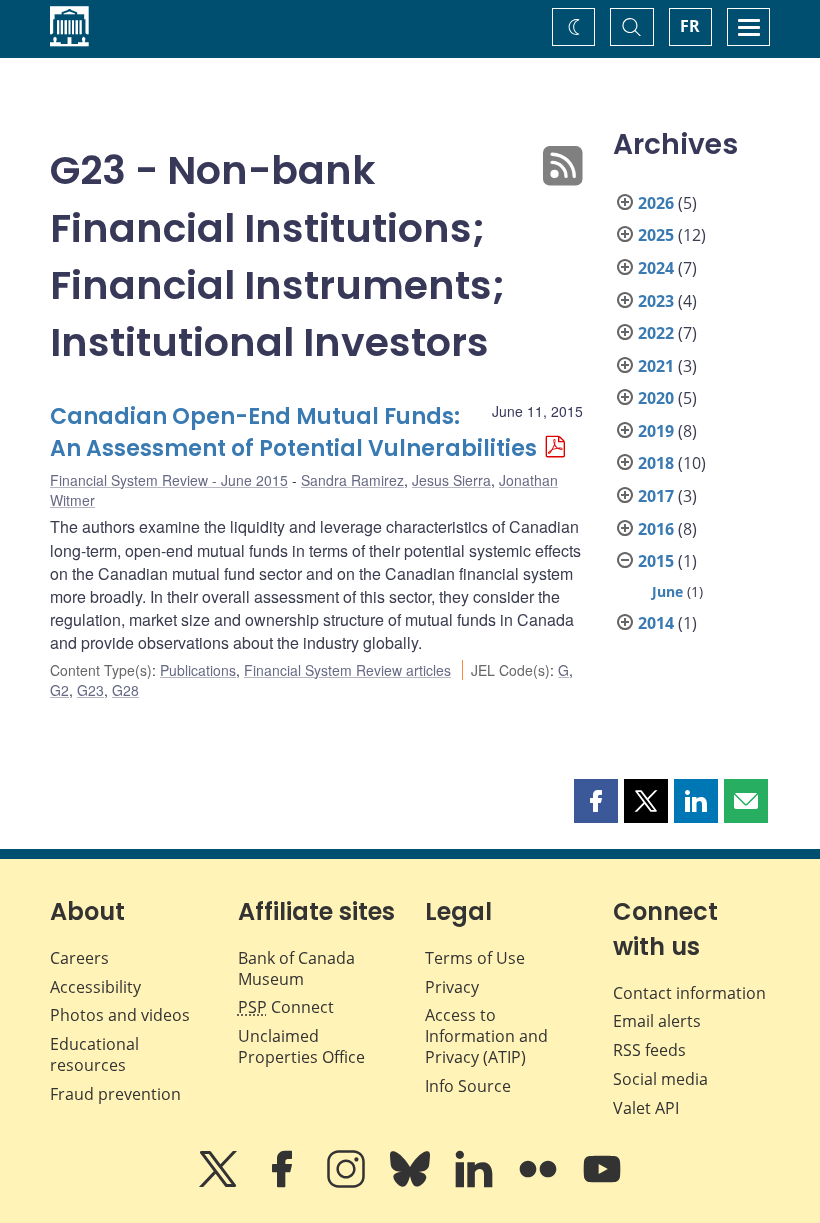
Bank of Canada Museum (296, 968)
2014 (656, 623)
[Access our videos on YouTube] (602, 1183)
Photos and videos (120, 1015)
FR (690, 26)
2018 (656, 463)
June (667, 591)
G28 (125, 690)
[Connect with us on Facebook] (284, 1183)
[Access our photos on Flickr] (540, 1183)
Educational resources (94, 1054)
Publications (198, 670)
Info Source (468, 1086)
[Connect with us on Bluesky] (412, 1183)
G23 (90, 690)
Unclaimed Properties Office (301, 1046)
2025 (656, 235)
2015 (656, 561)
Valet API (646, 1108)
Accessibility (95, 987)
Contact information (689, 993)
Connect (286, 1007)
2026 (656, 203)
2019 (656, 431)
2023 (656, 301)
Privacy (452, 987)
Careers (79, 958)
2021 (656, 366)
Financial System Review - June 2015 (169, 480)
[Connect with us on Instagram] (348, 1183)
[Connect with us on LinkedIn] (476, 1183)
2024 (656, 268)
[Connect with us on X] (220, 1183)
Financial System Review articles (347, 670)
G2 (59, 690)
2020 (656, 398)
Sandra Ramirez (352, 480)
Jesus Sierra (451, 480)
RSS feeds (649, 1050)
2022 (656, 333)
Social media (660, 1079)
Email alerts (657, 1021)
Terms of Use (475, 958)
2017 (656, 496)
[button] (596, 801)
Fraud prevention (115, 1094)
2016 (656, 529)
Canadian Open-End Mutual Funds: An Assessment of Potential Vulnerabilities (293, 432)
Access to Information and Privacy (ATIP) (486, 1036)
